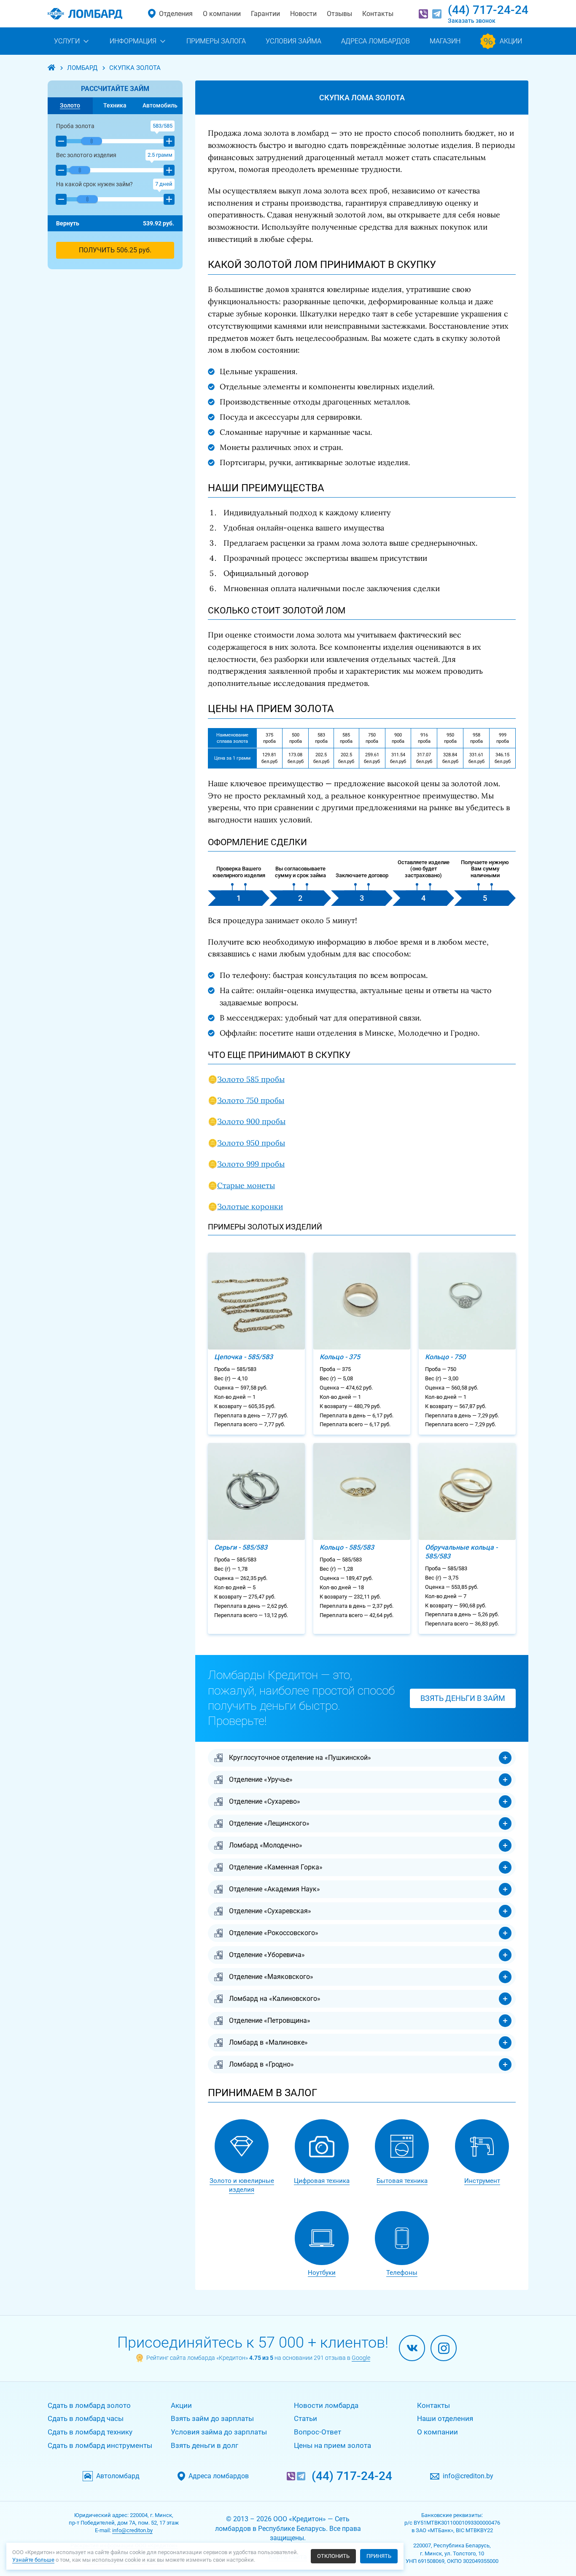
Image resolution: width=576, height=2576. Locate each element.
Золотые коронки (250, 1206)
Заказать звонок (472, 21)
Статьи (305, 2418)
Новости (303, 14)
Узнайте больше (33, 2560)
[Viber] (423, 14)
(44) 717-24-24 (488, 10)
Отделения (176, 14)
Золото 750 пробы (251, 1100)
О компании (222, 14)
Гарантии (265, 14)
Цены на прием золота (332, 2445)
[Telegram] (437, 14)
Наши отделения (445, 2418)
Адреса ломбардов (219, 2476)
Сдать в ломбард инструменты (100, 2445)
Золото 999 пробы (251, 1164)
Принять (379, 2556)
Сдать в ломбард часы (86, 2418)
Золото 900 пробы (251, 1121)
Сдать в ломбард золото (89, 2405)
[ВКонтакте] (412, 2348)
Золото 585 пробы (251, 1079)
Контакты (378, 14)
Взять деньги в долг (205, 2445)
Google (361, 2358)
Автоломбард (118, 2476)
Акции (181, 2405)
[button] (61, 141)
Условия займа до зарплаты (219, 2432)
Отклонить (333, 2556)
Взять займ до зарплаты (212, 2418)
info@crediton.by (468, 2476)
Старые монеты (246, 1185)
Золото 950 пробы (251, 1143)
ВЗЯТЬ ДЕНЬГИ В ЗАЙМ (463, 1698)
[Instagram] (444, 2348)
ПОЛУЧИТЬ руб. (115, 250)
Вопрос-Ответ (318, 2432)
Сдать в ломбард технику (90, 2432)
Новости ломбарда (326, 2405)
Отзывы (339, 14)
